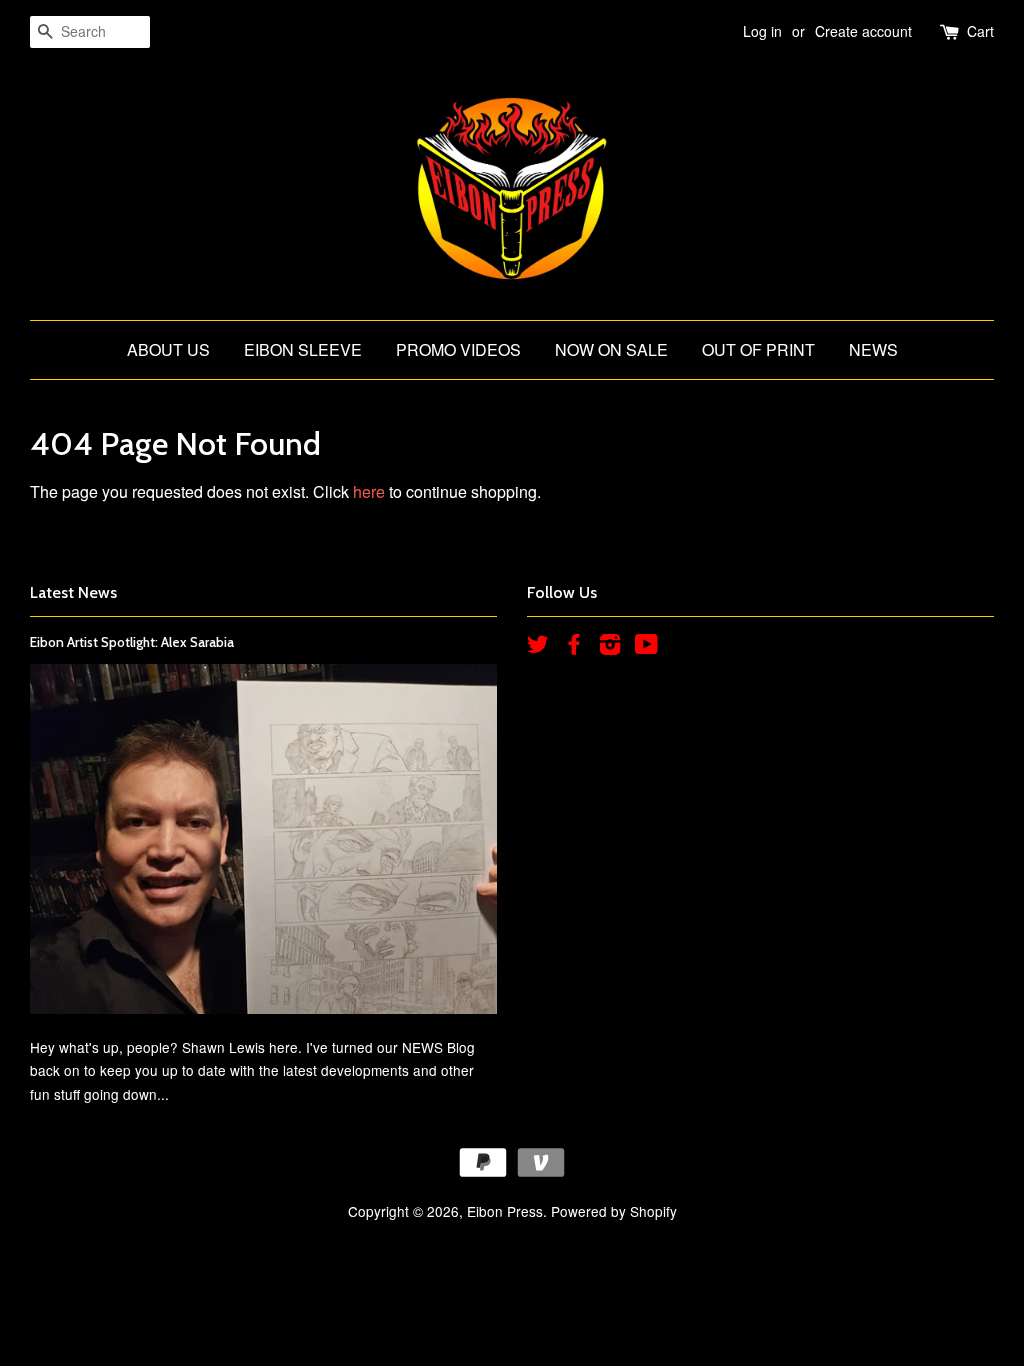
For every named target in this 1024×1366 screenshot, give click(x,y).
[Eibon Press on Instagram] (610, 647)
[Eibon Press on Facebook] (574, 647)
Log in (762, 31)
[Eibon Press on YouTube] (646, 647)
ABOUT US (168, 349)
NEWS (873, 349)
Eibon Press (505, 1211)
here (369, 491)
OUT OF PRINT (758, 349)
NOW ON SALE (611, 349)
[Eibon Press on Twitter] (538, 647)
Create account (863, 31)
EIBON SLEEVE (303, 349)
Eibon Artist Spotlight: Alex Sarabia (132, 642)
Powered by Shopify (614, 1211)
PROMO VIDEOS (458, 349)
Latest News (73, 592)
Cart (980, 31)
